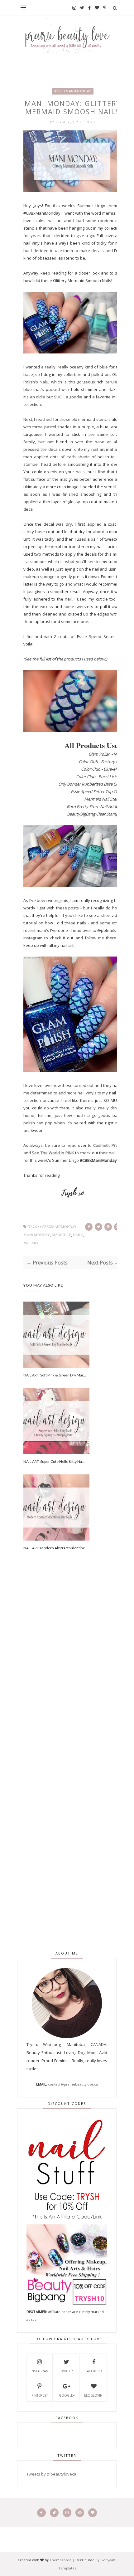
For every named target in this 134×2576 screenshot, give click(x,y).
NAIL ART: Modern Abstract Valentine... (56, 1548)
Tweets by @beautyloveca (51, 2474)
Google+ (67, 2395)
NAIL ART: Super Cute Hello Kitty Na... (54, 1461)
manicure (61, 1235)
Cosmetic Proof (108, 1145)
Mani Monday (37, 1235)
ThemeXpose (61, 2560)
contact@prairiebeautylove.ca (73, 2084)
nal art (31, 1243)
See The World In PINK (53, 1153)
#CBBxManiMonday (73, 91)
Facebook (94, 2371)
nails (78, 1235)
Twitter (67, 2371)
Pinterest (40, 2395)
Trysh (62, 122)
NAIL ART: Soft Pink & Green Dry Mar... (55, 1375)
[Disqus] (73, 1671)
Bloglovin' (94, 2395)
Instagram (40, 2371)
